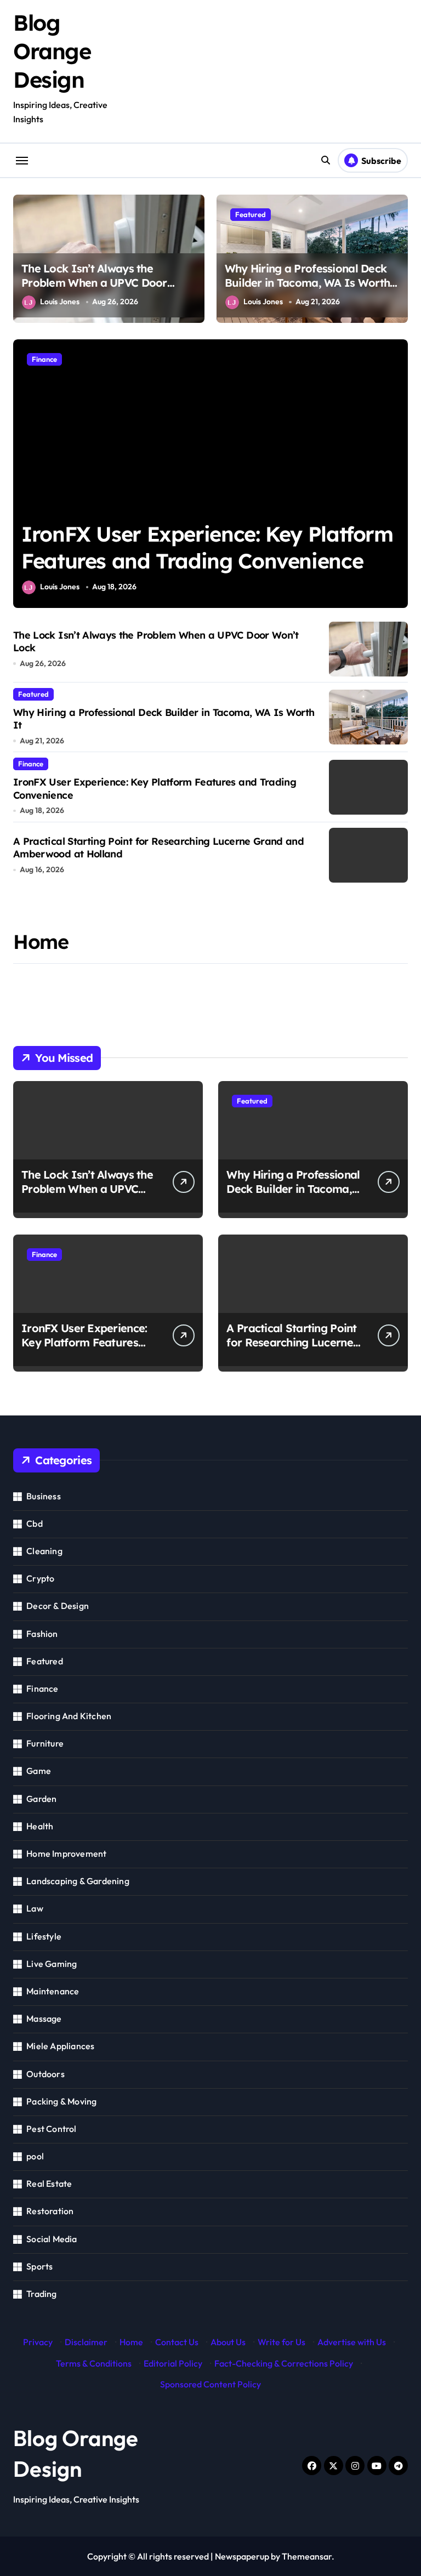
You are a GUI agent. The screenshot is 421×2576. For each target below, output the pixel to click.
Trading (41, 2294)
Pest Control (51, 2129)
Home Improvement (66, 1853)
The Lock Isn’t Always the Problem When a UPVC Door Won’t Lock (94, 283)
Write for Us (281, 2342)
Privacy (38, 2342)
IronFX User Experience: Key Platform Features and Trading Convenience (87, 1342)
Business (44, 1496)
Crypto (40, 1578)
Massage (44, 2018)
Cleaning (44, 1551)
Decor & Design (58, 1606)
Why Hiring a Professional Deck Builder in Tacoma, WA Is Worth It (307, 283)
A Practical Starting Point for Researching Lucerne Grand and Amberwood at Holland (291, 1349)
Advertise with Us (352, 2342)
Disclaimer (86, 2342)
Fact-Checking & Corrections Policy (284, 2363)
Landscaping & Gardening (78, 1881)
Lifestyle (44, 1936)
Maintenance (53, 1991)
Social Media (52, 2239)
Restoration (50, 2211)
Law (35, 1908)
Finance (44, 359)
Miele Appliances (60, 2046)
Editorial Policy (173, 2363)
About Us (228, 2342)
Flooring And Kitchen (69, 1716)
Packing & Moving (61, 2101)
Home (131, 2342)
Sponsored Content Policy (210, 2384)
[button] (397, 479)
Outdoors (45, 2074)
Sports (39, 2266)
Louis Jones (60, 302)
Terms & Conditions (94, 2363)
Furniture (45, 1743)
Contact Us (177, 2342)
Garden (41, 1799)
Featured (251, 214)
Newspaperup (242, 2556)
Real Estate (49, 2183)
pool (35, 2156)
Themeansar (307, 2556)
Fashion (42, 1634)
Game (39, 1771)
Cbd (35, 1523)
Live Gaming (52, 1964)
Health (40, 1826)
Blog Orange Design (52, 51)
